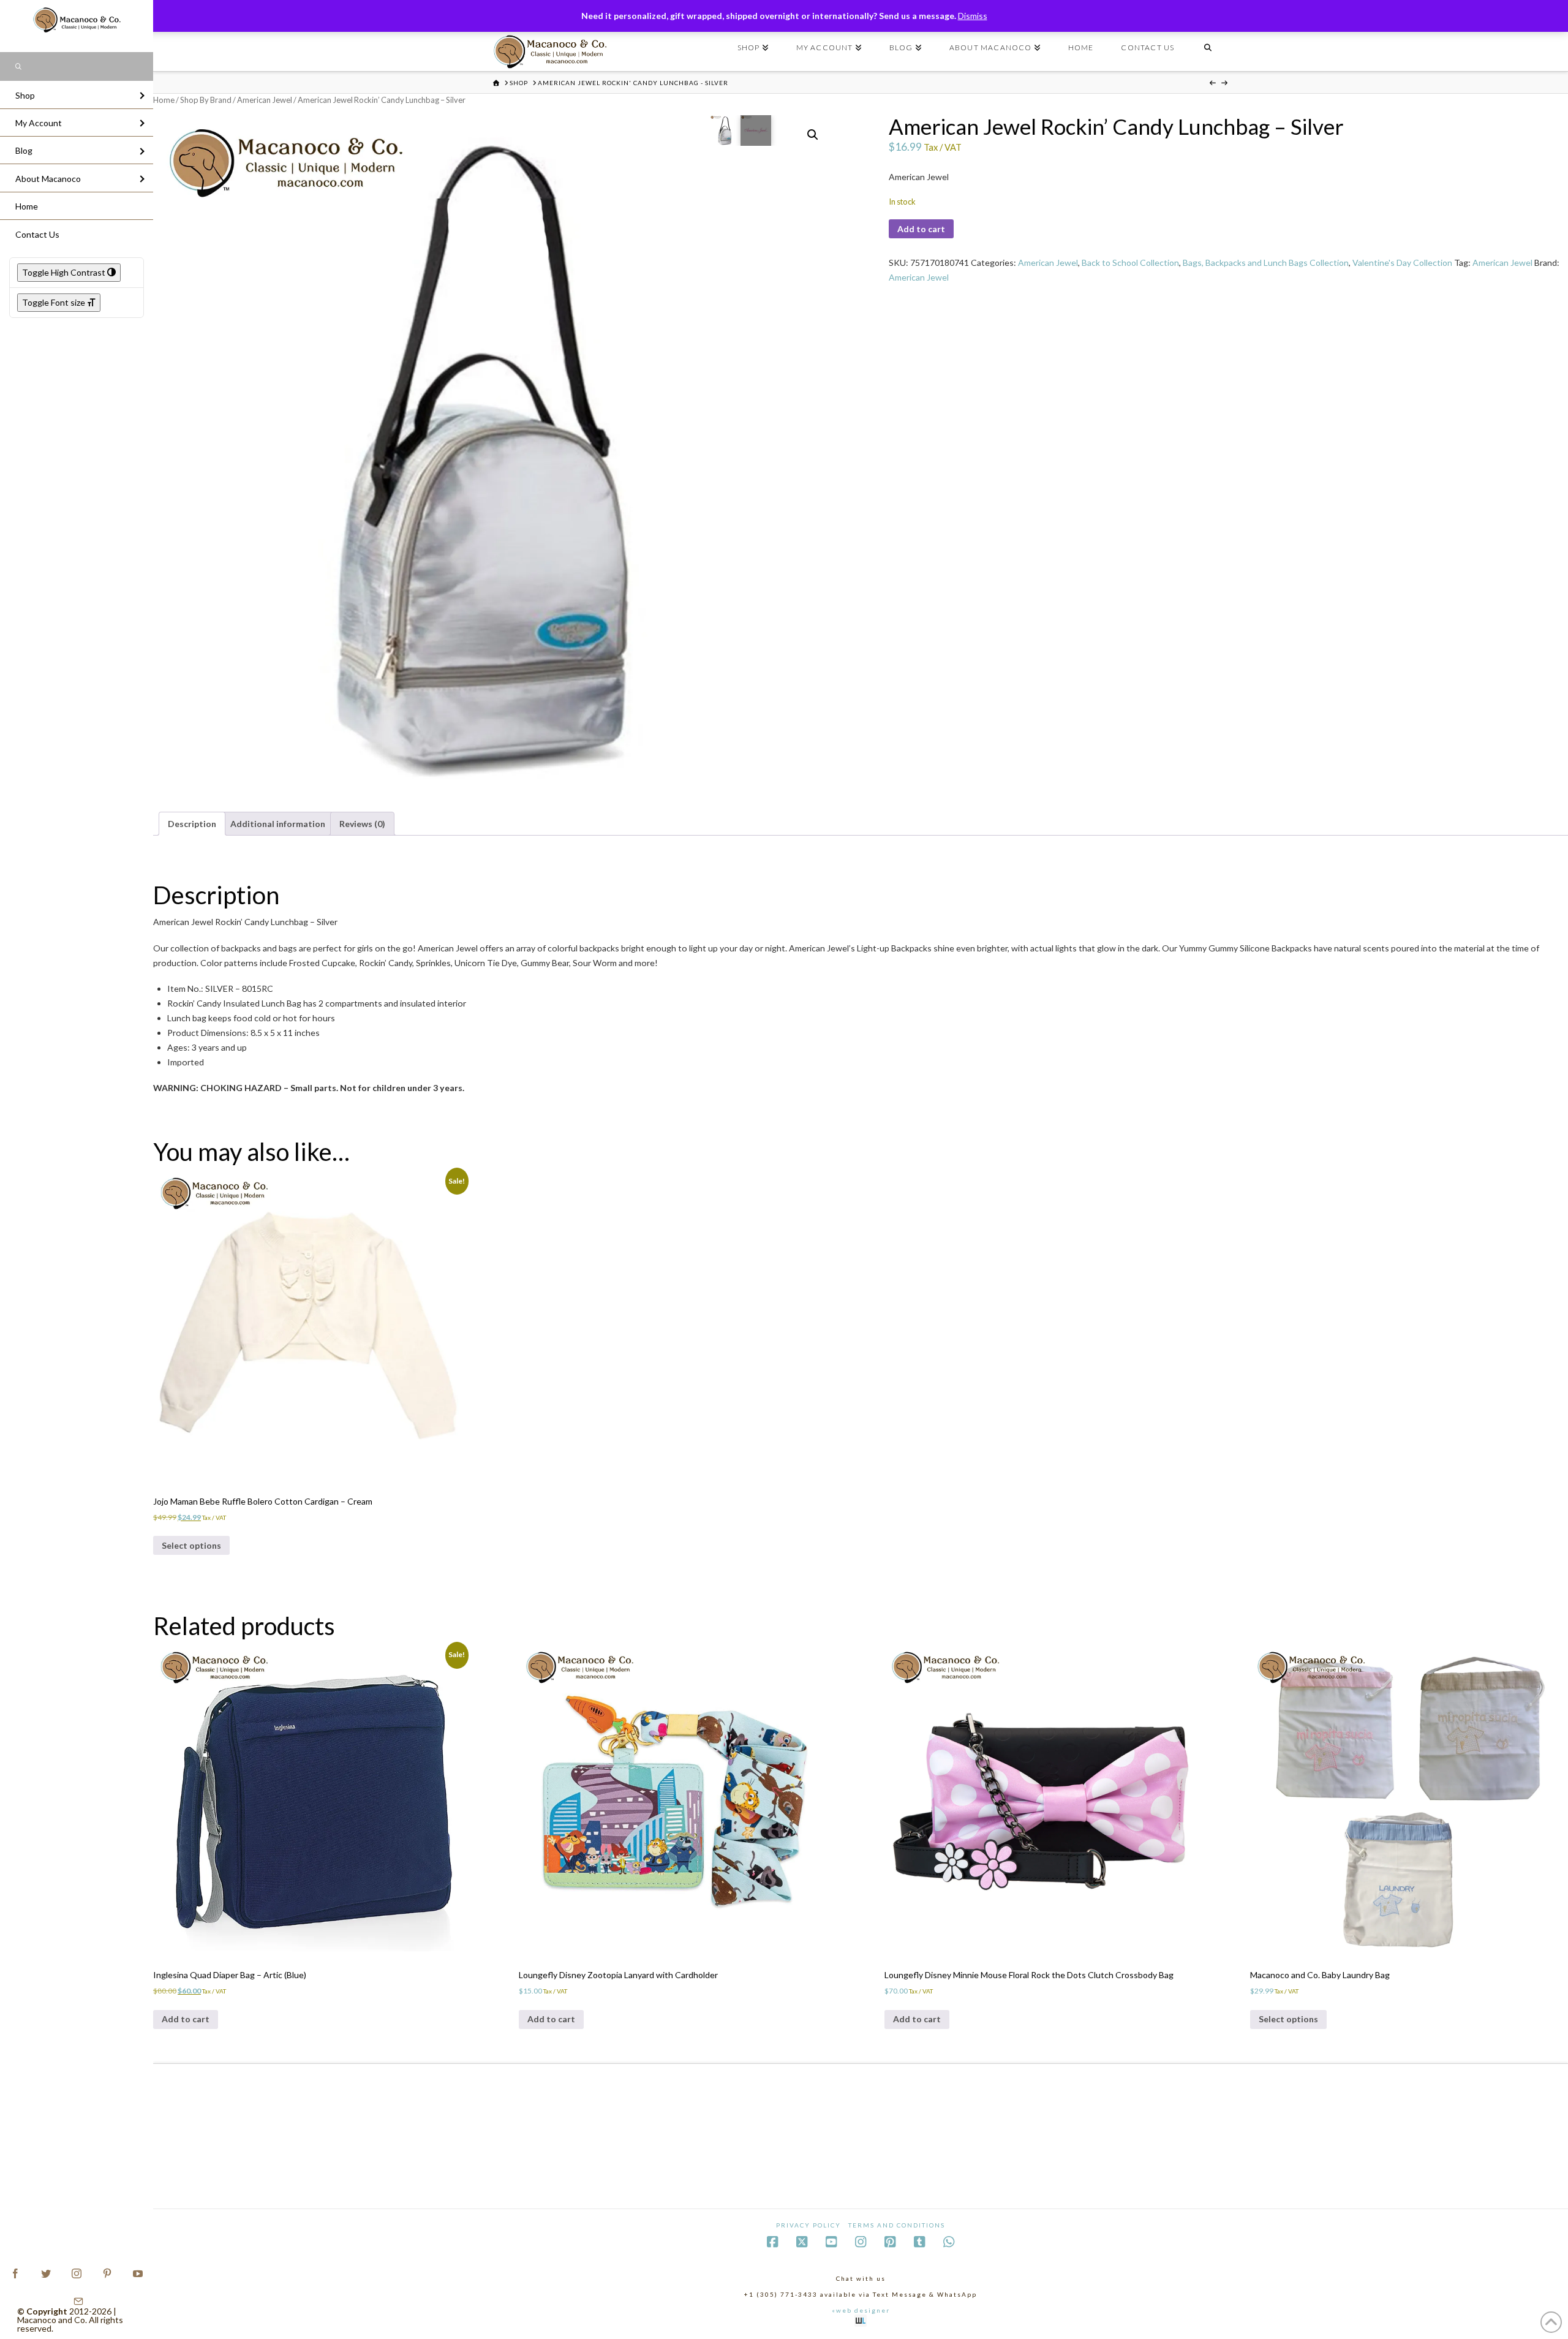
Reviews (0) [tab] (362, 824)
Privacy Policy (809, 2225)
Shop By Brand (206, 100)
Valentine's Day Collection (1402, 263)
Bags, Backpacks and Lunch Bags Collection (1266, 263)
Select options (191, 1545)
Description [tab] (192, 824)
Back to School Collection (1130, 263)
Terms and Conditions (897, 2225)
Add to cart (921, 229)
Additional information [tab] (278, 824)
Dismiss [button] (973, 16)
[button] (813, 135)
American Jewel (265, 100)
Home (164, 100)
